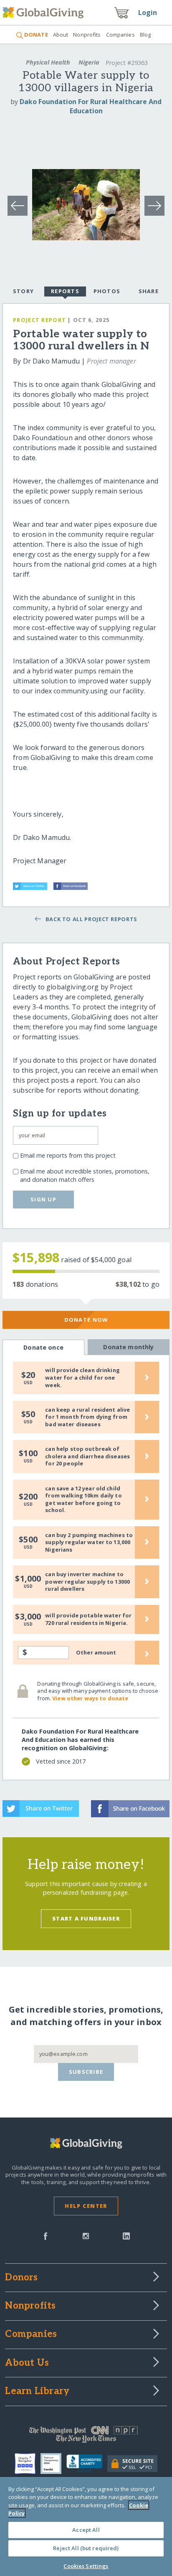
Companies (120, 35)
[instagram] (86, 2235)
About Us (27, 2363)
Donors (21, 2278)
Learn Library (37, 2392)
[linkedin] (126, 2235)
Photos (107, 291)
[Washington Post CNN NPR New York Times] (86, 2436)
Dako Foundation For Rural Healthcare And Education (91, 106)
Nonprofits (87, 35)
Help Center (86, 2206)
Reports (65, 291)
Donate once (43, 1347)
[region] (86, 2526)
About (61, 35)
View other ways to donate (90, 1698)
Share (149, 291)
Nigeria (89, 62)
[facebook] (46, 2235)
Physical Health (48, 62)
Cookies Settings (86, 2566)
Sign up (43, 1199)
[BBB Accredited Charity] (87, 2464)
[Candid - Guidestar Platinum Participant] (53, 2464)
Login (148, 12)
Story (23, 291)
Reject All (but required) (86, 2548)
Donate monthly (128, 1347)
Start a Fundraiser (86, 1918)
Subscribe (86, 2072)
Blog (145, 35)
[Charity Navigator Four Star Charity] (28, 2464)
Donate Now (86, 1320)
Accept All (86, 2530)
